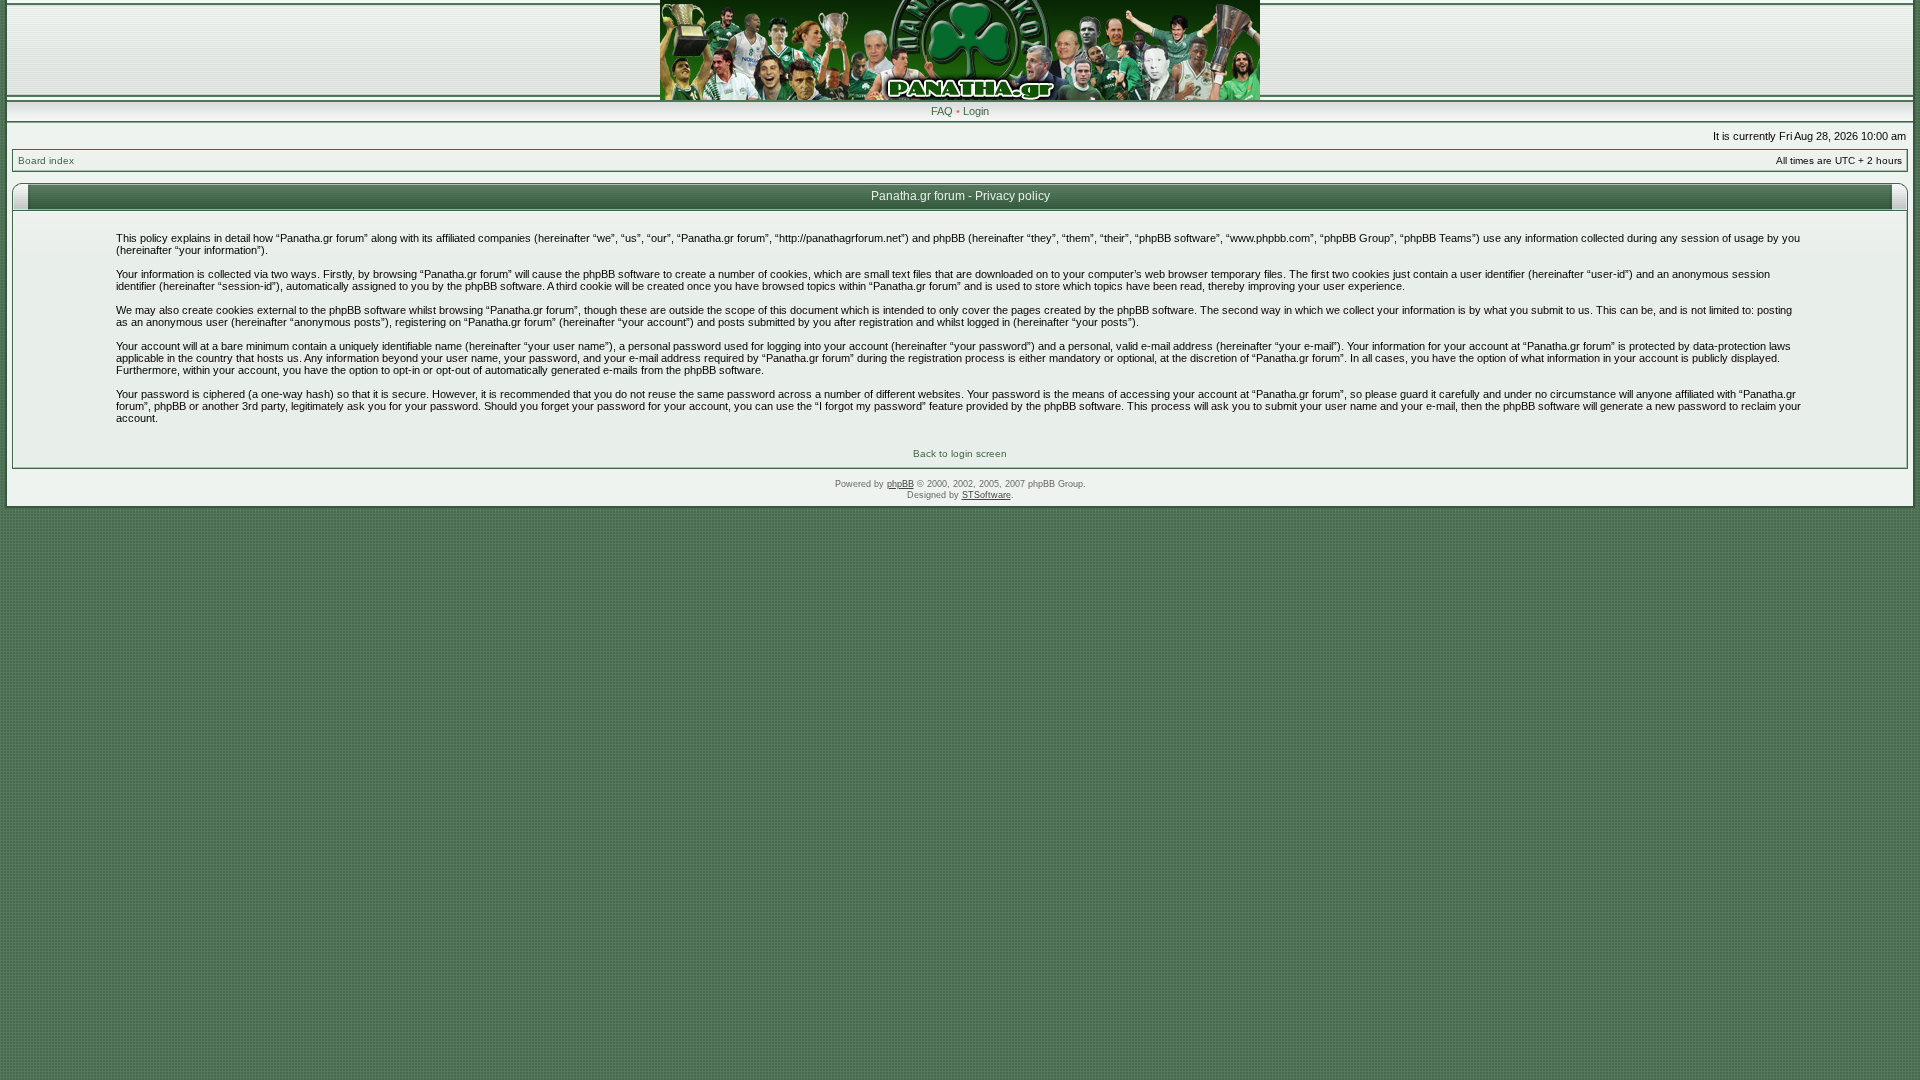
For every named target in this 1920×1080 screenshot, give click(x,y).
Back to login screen (960, 453)
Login (976, 111)
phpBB (900, 484)
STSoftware (986, 495)
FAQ (942, 111)
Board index (46, 160)
